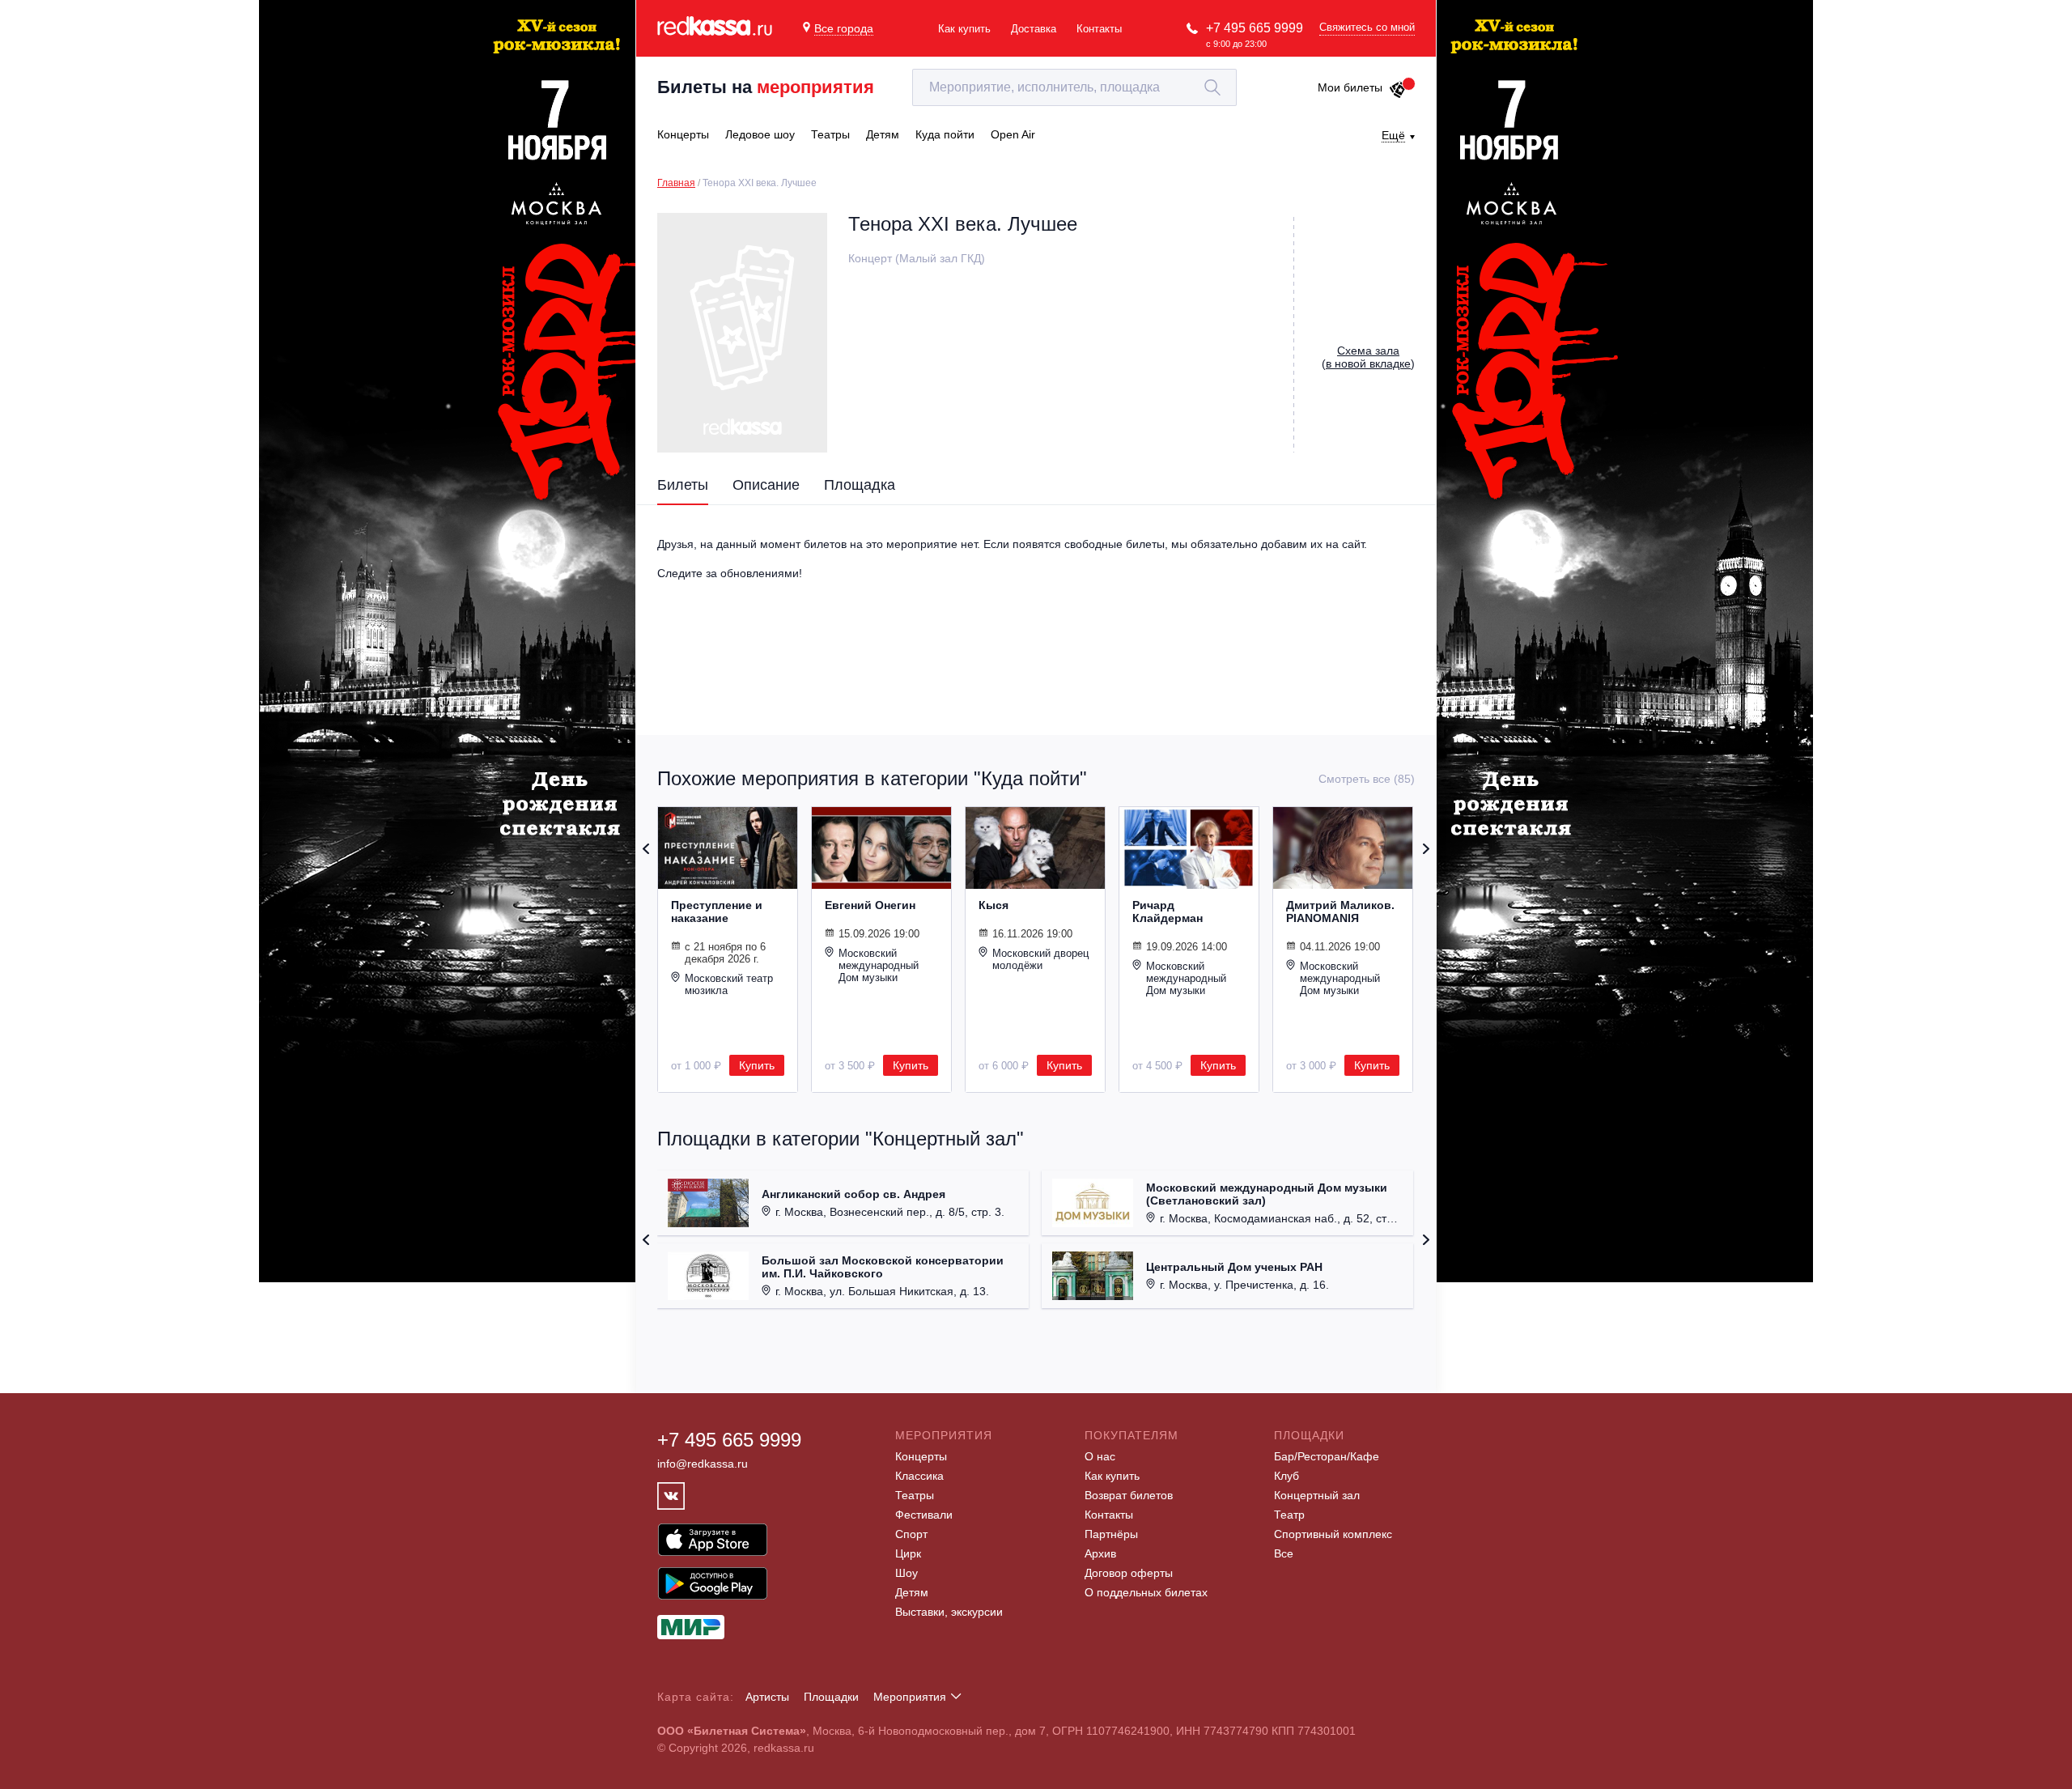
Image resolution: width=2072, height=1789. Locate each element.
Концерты (921, 1456)
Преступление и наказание (717, 911)
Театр (1289, 1515)
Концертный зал (1317, 1495)
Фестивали (924, 1515)
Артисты (767, 1697)
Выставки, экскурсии (949, 1612)
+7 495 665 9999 (1255, 28)
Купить (757, 1065)
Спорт (911, 1534)
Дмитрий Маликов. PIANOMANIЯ (1340, 911)
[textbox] (1074, 87)
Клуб (1287, 1476)
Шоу (906, 1573)
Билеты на (766, 87)
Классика (919, 1476)
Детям (912, 1592)
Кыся (994, 905)
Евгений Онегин (870, 905)
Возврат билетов (1129, 1495)
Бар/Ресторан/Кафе (1327, 1456)
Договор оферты (1129, 1573)
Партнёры (1111, 1534)
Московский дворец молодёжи (1040, 959)
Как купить (964, 29)
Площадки (831, 1697)
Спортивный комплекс (1333, 1534)
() (1368, 357)
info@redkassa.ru (703, 1464)
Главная (676, 183)
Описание (766, 485)
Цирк (908, 1553)
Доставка (1034, 29)
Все (1284, 1553)
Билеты (683, 485)
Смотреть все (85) (1367, 779)
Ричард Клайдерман (1168, 911)
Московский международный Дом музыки (879, 965)
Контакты (1099, 29)
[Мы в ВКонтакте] (671, 1496)
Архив (1100, 1553)
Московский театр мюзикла (729, 984)
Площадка (860, 485)
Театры (915, 1495)
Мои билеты (1350, 87)
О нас (1100, 1456)
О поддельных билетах (1146, 1592)
